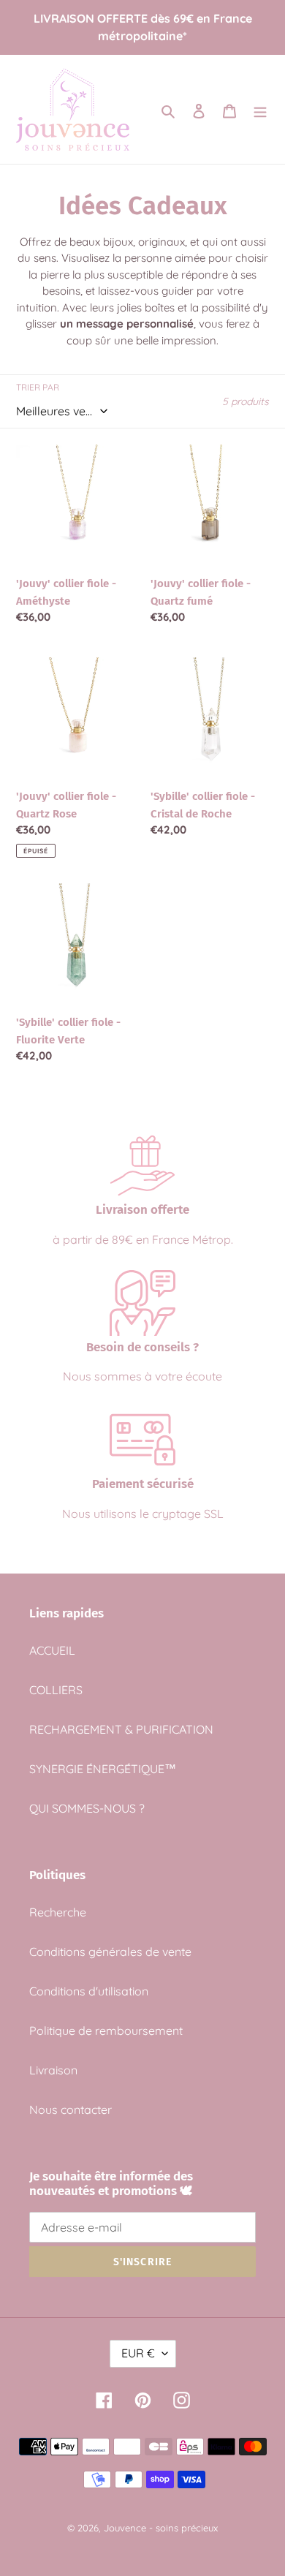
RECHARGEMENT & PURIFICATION (121, 1729)
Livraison (53, 2070)
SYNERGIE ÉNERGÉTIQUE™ (103, 1769)
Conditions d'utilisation (89, 1991)
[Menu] (260, 110)
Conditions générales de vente (110, 1952)
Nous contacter (71, 2109)
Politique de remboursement (106, 2031)
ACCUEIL (52, 1650)
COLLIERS (56, 1690)
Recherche (58, 1912)
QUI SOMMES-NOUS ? (87, 1808)
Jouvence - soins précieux (161, 2528)
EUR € (138, 2353)
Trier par (38, 387)
